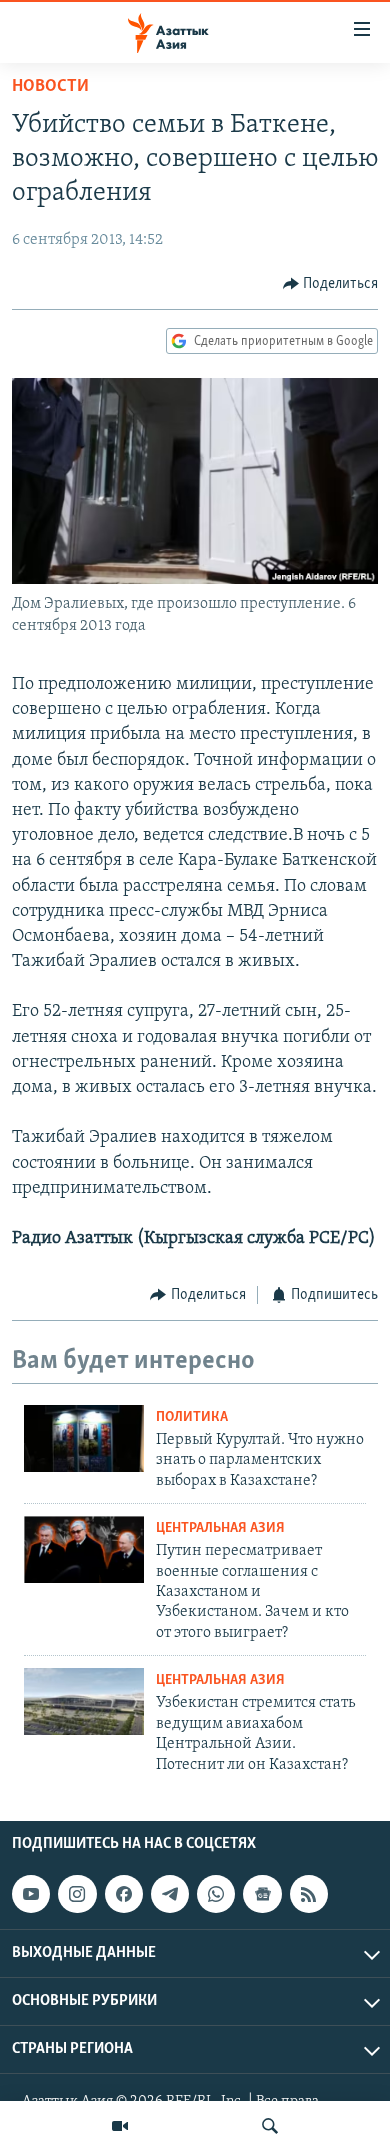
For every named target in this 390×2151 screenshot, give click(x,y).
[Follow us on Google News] (262, 1894)
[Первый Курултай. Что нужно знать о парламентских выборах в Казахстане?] (84, 1438)
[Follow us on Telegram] (170, 1894)
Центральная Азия (220, 1528)
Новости (50, 87)
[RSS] (309, 1894)
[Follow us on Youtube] (31, 1894)
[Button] (331, 284)
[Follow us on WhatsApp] (216, 1894)
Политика (192, 1417)
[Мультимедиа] (120, 2126)
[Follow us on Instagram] (77, 1894)
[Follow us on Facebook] (124, 1894)
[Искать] (270, 2126)
